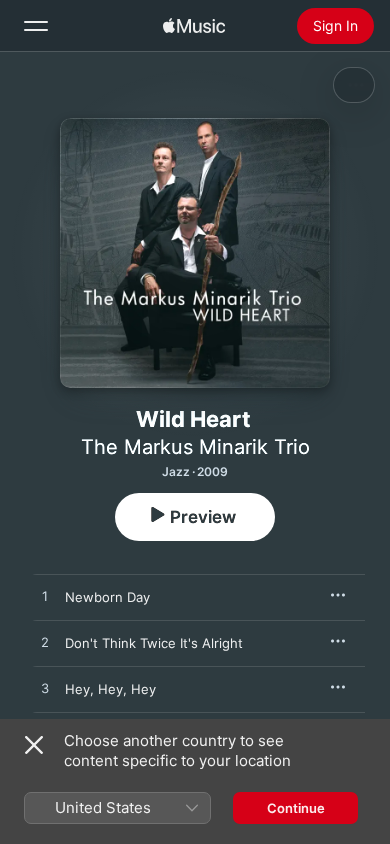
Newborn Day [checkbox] (107, 597)
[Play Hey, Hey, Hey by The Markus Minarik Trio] (45, 689)
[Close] (34, 745)
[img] (194, 26)
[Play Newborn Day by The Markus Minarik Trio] (45, 597)
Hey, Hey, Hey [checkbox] (110, 689)
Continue (296, 808)
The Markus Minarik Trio (195, 447)
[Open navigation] (36, 26)
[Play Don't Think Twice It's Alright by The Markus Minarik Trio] (45, 643)
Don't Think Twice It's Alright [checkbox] (154, 643)
